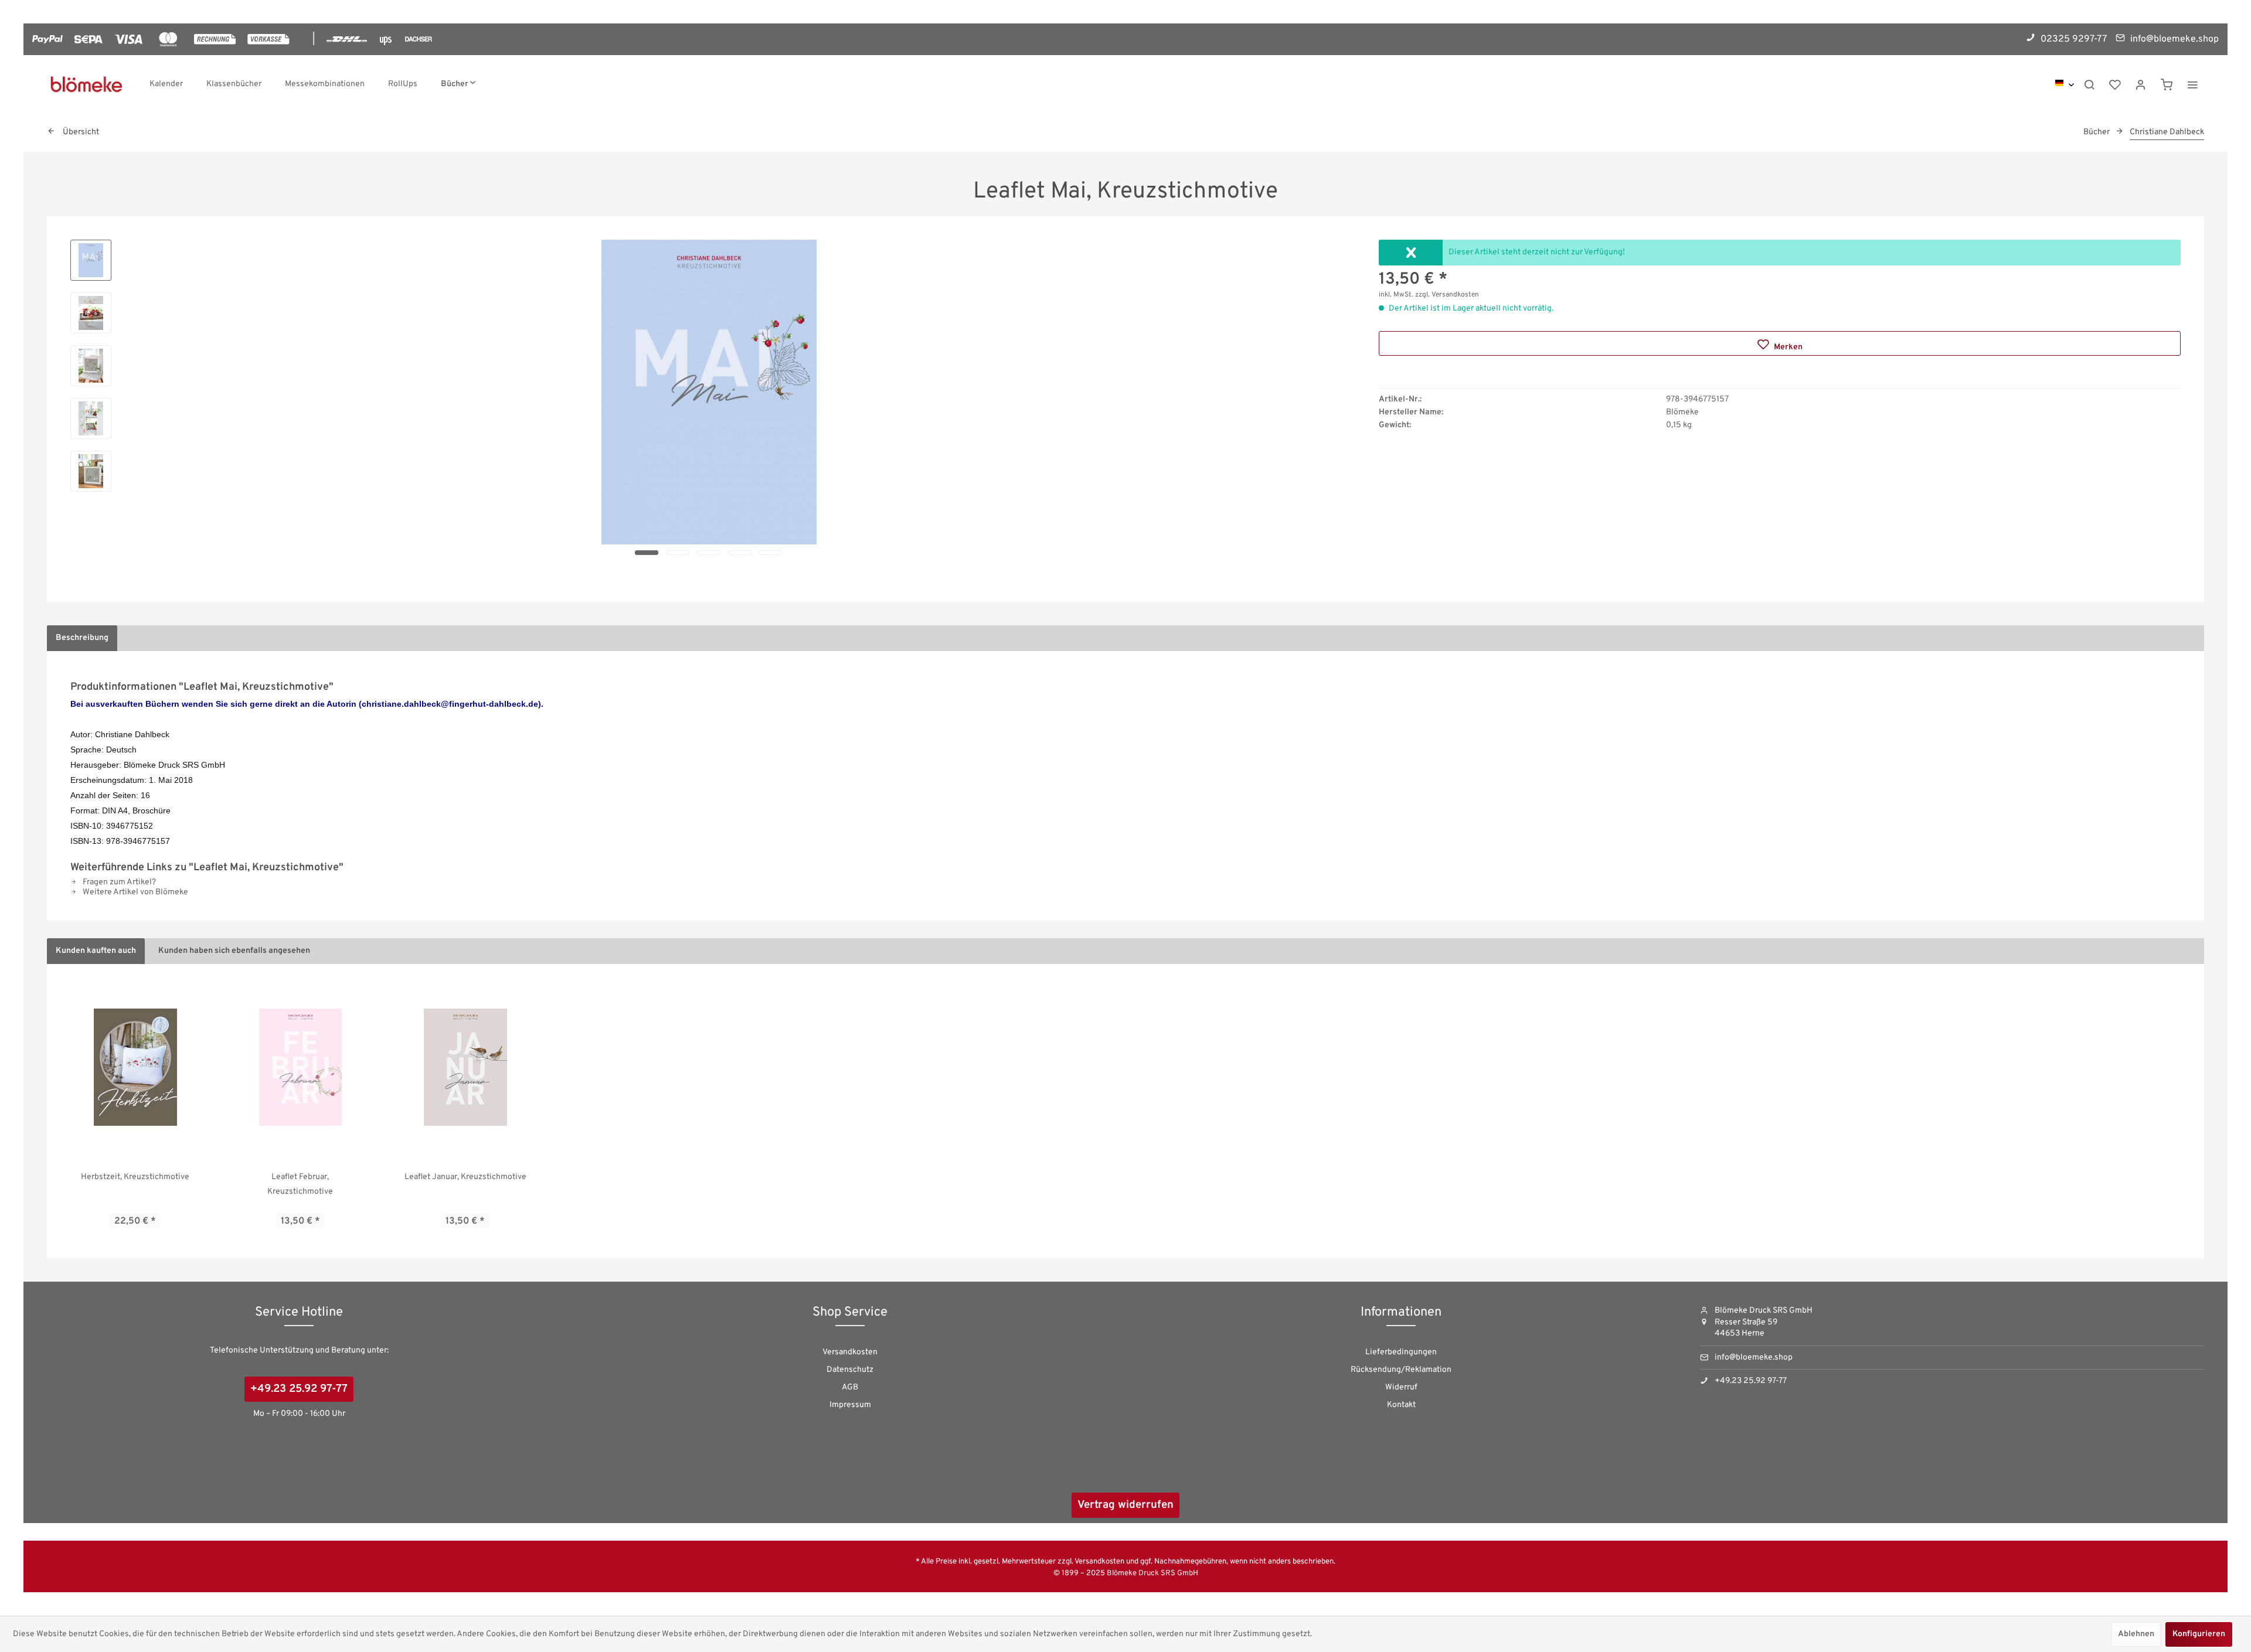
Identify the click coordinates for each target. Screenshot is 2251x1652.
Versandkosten (850, 1352)
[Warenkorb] (2167, 84)
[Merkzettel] (2115, 84)
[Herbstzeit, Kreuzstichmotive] (135, 1067)
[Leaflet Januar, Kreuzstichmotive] (465, 1067)
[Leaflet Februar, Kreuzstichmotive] (301, 1067)
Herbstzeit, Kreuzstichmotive (135, 1177)
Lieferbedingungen (1401, 1352)
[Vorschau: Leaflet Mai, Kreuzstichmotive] (91, 260)
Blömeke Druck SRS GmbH (1152, 1573)
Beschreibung (82, 638)
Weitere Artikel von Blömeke (135, 892)
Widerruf (1401, 1387)
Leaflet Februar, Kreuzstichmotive (300, 1184)
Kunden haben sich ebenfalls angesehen (234, 951)
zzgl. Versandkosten (1447, 295)
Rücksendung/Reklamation (1401, 1370)
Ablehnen (2136, 1634)
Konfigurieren (2199, 1634)
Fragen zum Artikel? (118, 882)
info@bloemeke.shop (1754, 1358)
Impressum (850, 1405)
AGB (850, 1387)
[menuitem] (166, 84)
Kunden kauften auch (96, 951)
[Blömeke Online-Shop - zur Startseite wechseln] (86, 84)
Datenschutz (850, 1370)
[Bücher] (458, 84)
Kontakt (1401, 1405)
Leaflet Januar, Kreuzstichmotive (465, 1177)
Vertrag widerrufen (1125, 1505)
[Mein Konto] (2141, 84)
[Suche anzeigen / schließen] (2089, 84)
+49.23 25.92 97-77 (299, 1389)
